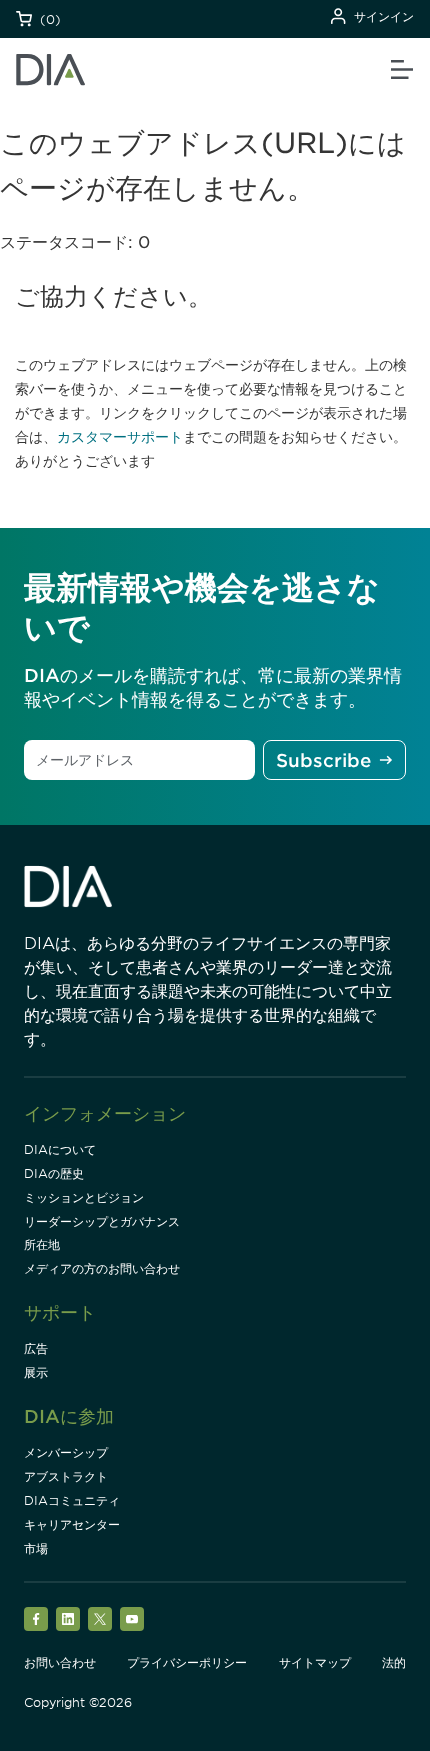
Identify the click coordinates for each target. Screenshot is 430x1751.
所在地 (42, 1244)
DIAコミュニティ (72, 1500)
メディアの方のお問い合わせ (102, 1268)
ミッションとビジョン (84, 1197)
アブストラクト (66, 1476)
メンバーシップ (66, 1452)
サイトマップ (315, 1662)
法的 (394, 1662)
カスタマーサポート (120, 437)
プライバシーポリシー (187, 1662)
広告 (36, 1348)
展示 (36, 1372)
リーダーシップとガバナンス (102, 1221)
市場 (36, 1548)
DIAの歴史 (54, 1173)
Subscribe (323, 760)
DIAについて (60, 1149)
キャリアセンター (72, 1524)
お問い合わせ (60, 1662)
